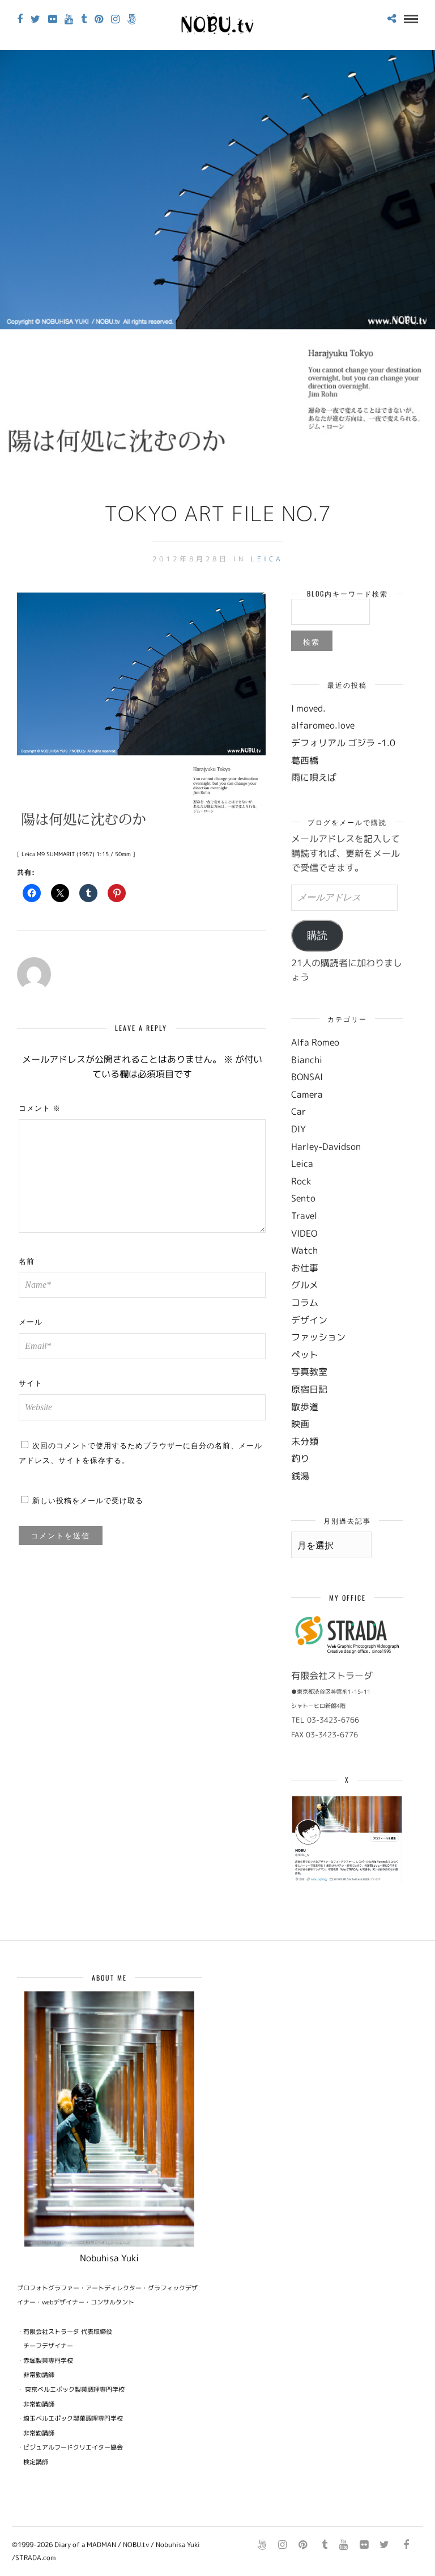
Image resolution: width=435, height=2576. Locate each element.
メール (31, 1321)
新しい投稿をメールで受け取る (88, 1500)
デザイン (309, 1320)
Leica (267, 559)
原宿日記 (309, 1389)
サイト (31, 1382)
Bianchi (307, 1060)
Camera (307, 1094)
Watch (304, 1250)
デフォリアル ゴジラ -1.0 (343, 743)
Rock (301, 1181)
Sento (303, 1198)
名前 (27, 1260)
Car (298, 1111)
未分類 (305, 1441)
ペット (305, 1355)
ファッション (318, 1337)
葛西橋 (305, 760)
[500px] (132, 19)
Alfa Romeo (315, 1042)
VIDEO (304, 1233)
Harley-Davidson (326, 1147)
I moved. (308, 708)
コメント (40, 1107)
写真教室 (309, 1372)
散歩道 (305, 1407)
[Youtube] (69, 19)
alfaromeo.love (323, 725)
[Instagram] (115, 19)
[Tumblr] (84, 19)
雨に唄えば (314, 777)
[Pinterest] (99, 19)
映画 (300, 1424)
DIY (298, 1129)
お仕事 (305, 1268)
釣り (300, 1458)
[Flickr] (52, 19)
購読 (317, 936)
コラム (305, 1302)
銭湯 (300, 1476)
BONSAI (307, 1077)
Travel (304, 1216)
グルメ (305, 1285)
